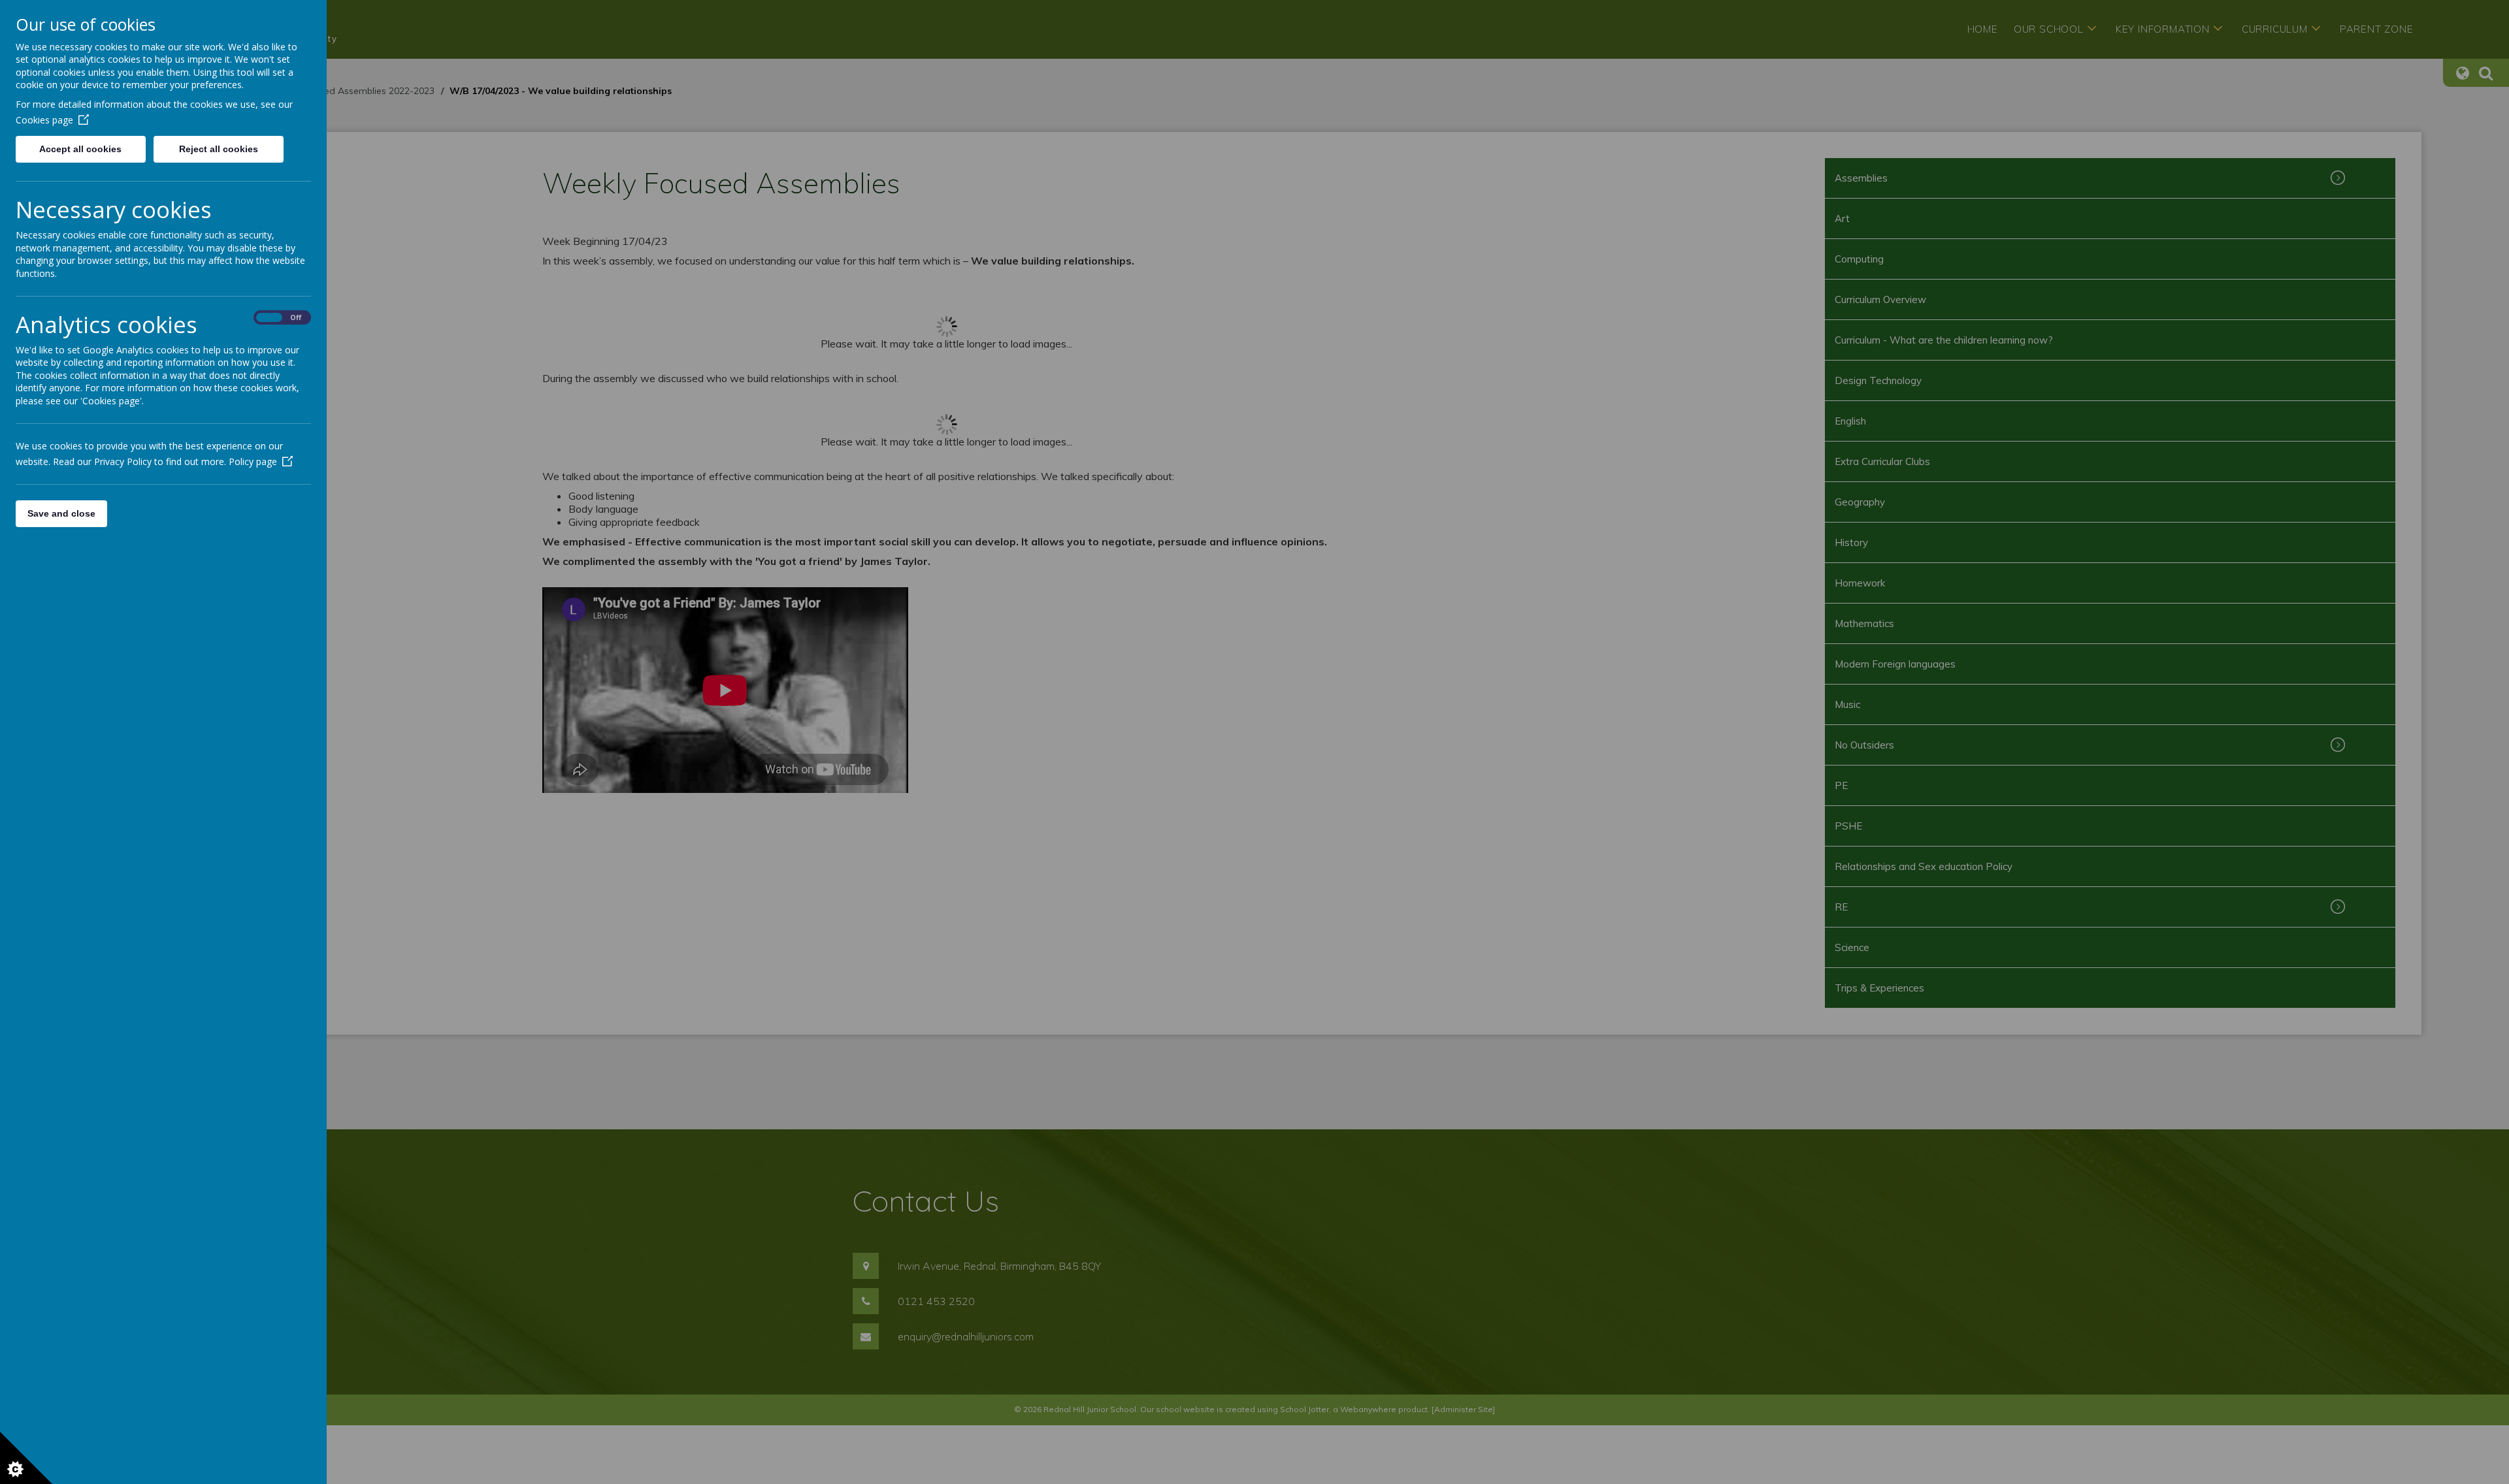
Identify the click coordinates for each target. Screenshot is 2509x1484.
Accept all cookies (80, 149)
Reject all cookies (219, 149)
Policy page (253, 461)
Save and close (61, 513)
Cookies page (44, 120)
